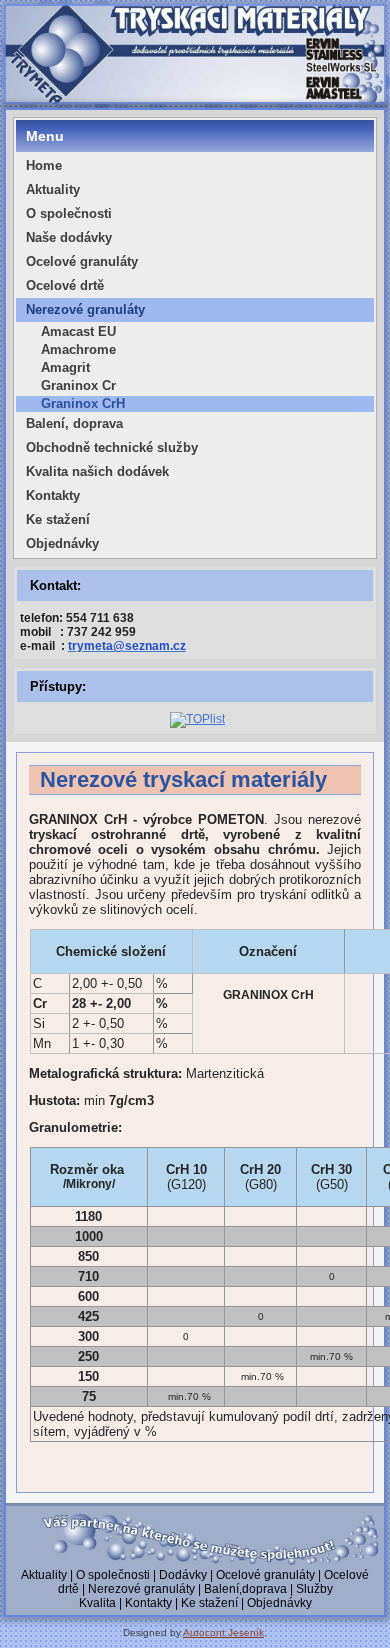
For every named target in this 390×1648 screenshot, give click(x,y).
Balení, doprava (74, 423)
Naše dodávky (69, 237)
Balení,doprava (245, 1589)
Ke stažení (58, 519)
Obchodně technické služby (112, 447)
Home (44, 165)
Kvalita (97, 1603)
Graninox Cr (78, 385)
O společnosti (69, 213)
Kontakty (53, 495)
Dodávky (183, 1575)
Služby (314, 1589)
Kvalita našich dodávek (97, 471)
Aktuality (53, 189)
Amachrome (78, 349)
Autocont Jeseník (223, 1632)
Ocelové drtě (65, 285)
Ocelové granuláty (82, 261)
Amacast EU (78, 331)
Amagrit (65, 367)
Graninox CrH (83, 403)
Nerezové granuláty (85, 309)
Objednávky (62, 543)
